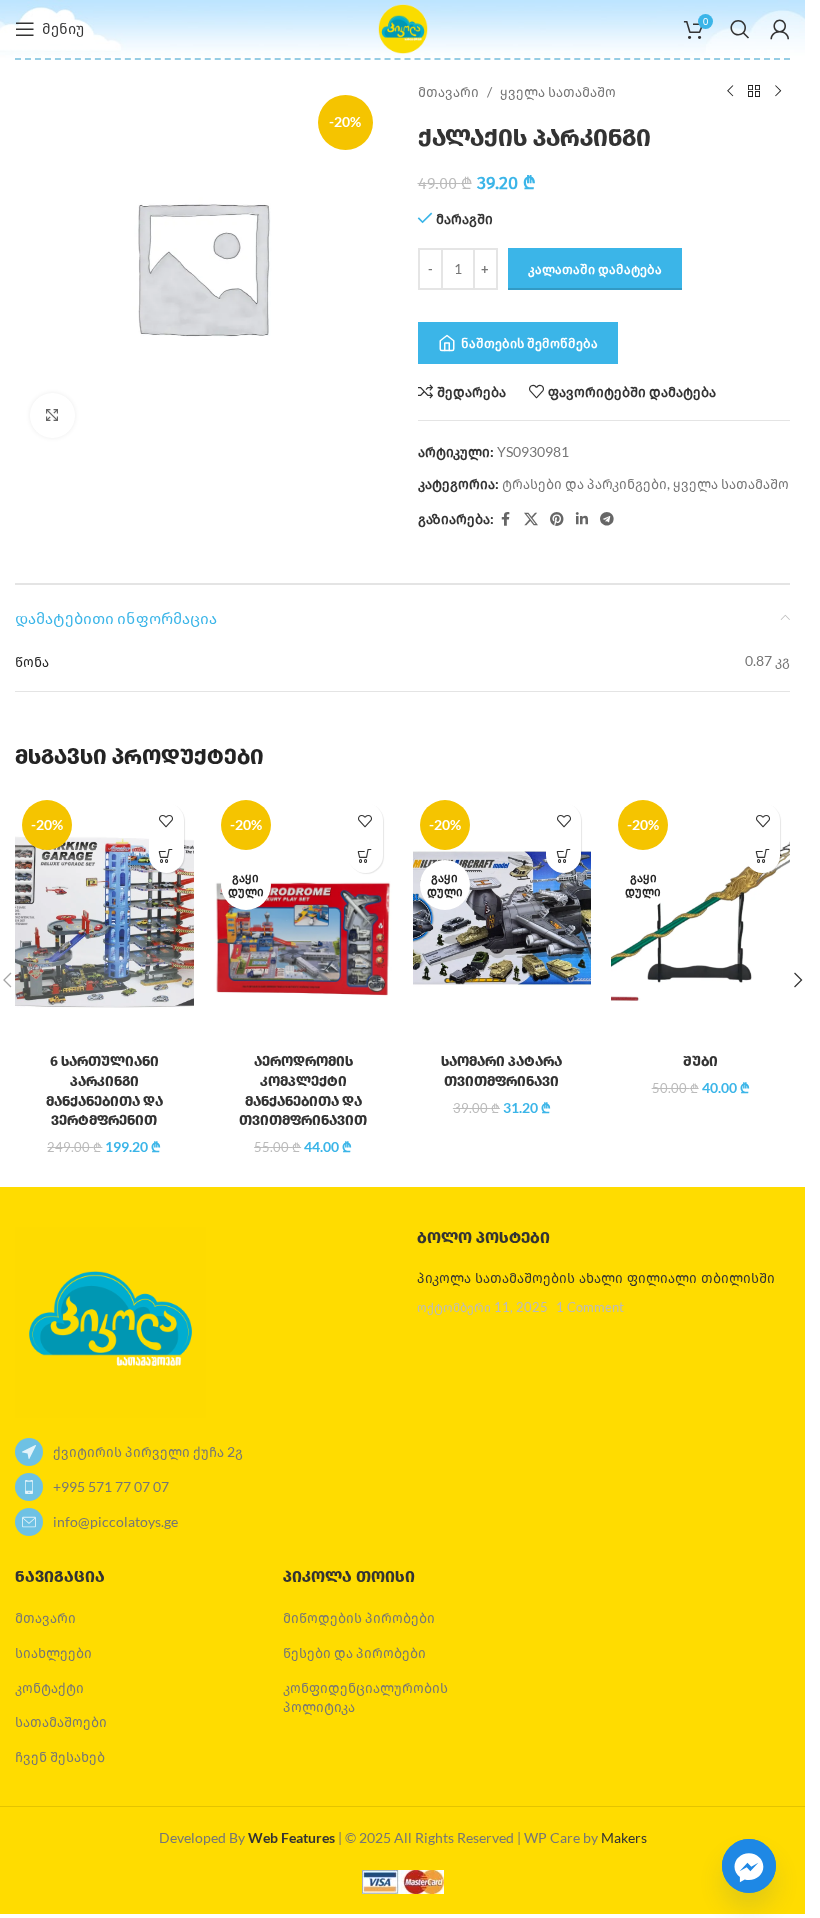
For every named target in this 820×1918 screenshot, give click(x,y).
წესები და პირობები (354, 1652)
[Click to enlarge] (52, 415)
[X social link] (531, 519)
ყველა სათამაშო (558, 91)
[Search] (740, 29)
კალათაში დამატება (595, 269)
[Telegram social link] (607, 519)
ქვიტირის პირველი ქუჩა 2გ (148, 1451)
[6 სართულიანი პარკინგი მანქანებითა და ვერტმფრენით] (104, 918)
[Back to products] (754, 92)
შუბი (700, 1061)
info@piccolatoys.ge (115, 1521)
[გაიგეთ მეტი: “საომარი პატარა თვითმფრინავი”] (563, 855)
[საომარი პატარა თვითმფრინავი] (502, 918)
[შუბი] (700, 918)
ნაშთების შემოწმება (529, 343)
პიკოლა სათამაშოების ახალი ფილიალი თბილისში (596, 1278)
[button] (166, 855)
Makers (624, 1837)
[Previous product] (730, 92)
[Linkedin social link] (582, 519)
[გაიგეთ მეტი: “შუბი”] (762, 855)
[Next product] (778, 92)
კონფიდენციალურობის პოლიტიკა (365, 1697)
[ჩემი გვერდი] (780, 29)
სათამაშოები (61, 1721)
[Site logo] (403, 27)
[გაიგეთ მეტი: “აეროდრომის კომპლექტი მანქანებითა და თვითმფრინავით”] (365, 855)
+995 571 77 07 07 (111, 1486)
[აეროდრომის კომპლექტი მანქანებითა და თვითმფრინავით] (303, 918)
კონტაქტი (49, 1687)
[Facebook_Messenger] (749, 1866)
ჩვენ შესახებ (60, 1756)
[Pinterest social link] (557, 519)
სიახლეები (53, 1652)
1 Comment (590, 1307)
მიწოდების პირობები (359, 1617)
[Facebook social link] (506, 519)
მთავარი (448, 91)
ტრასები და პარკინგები (584, 483)
